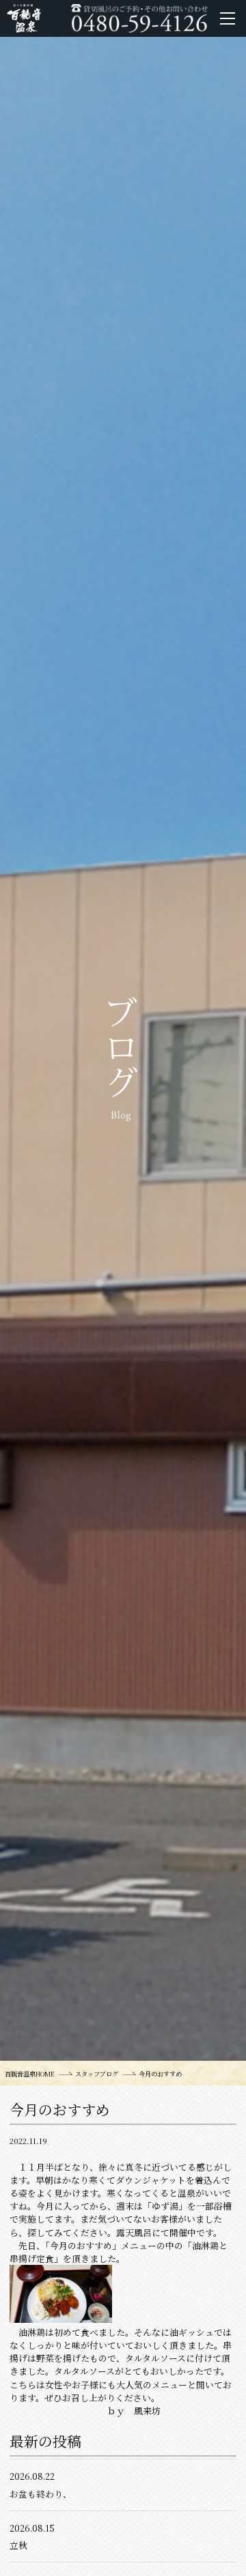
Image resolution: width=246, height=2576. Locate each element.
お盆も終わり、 (41, 2494)
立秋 (18, 2545)
